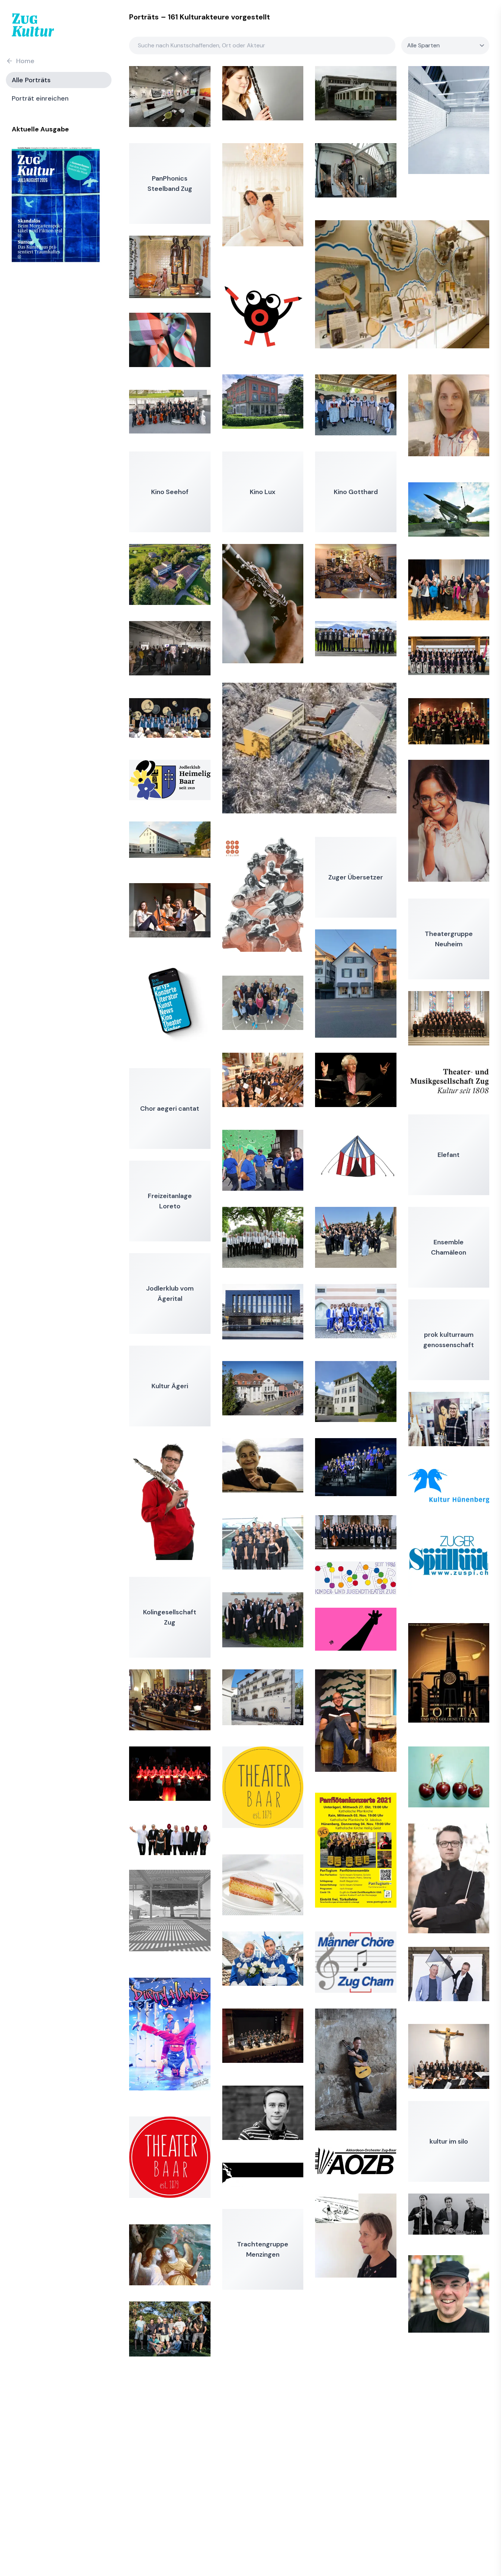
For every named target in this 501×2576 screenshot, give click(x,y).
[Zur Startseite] (33, 25)
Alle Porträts (31, 80)
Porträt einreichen (40, 98)
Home (25, 61)
